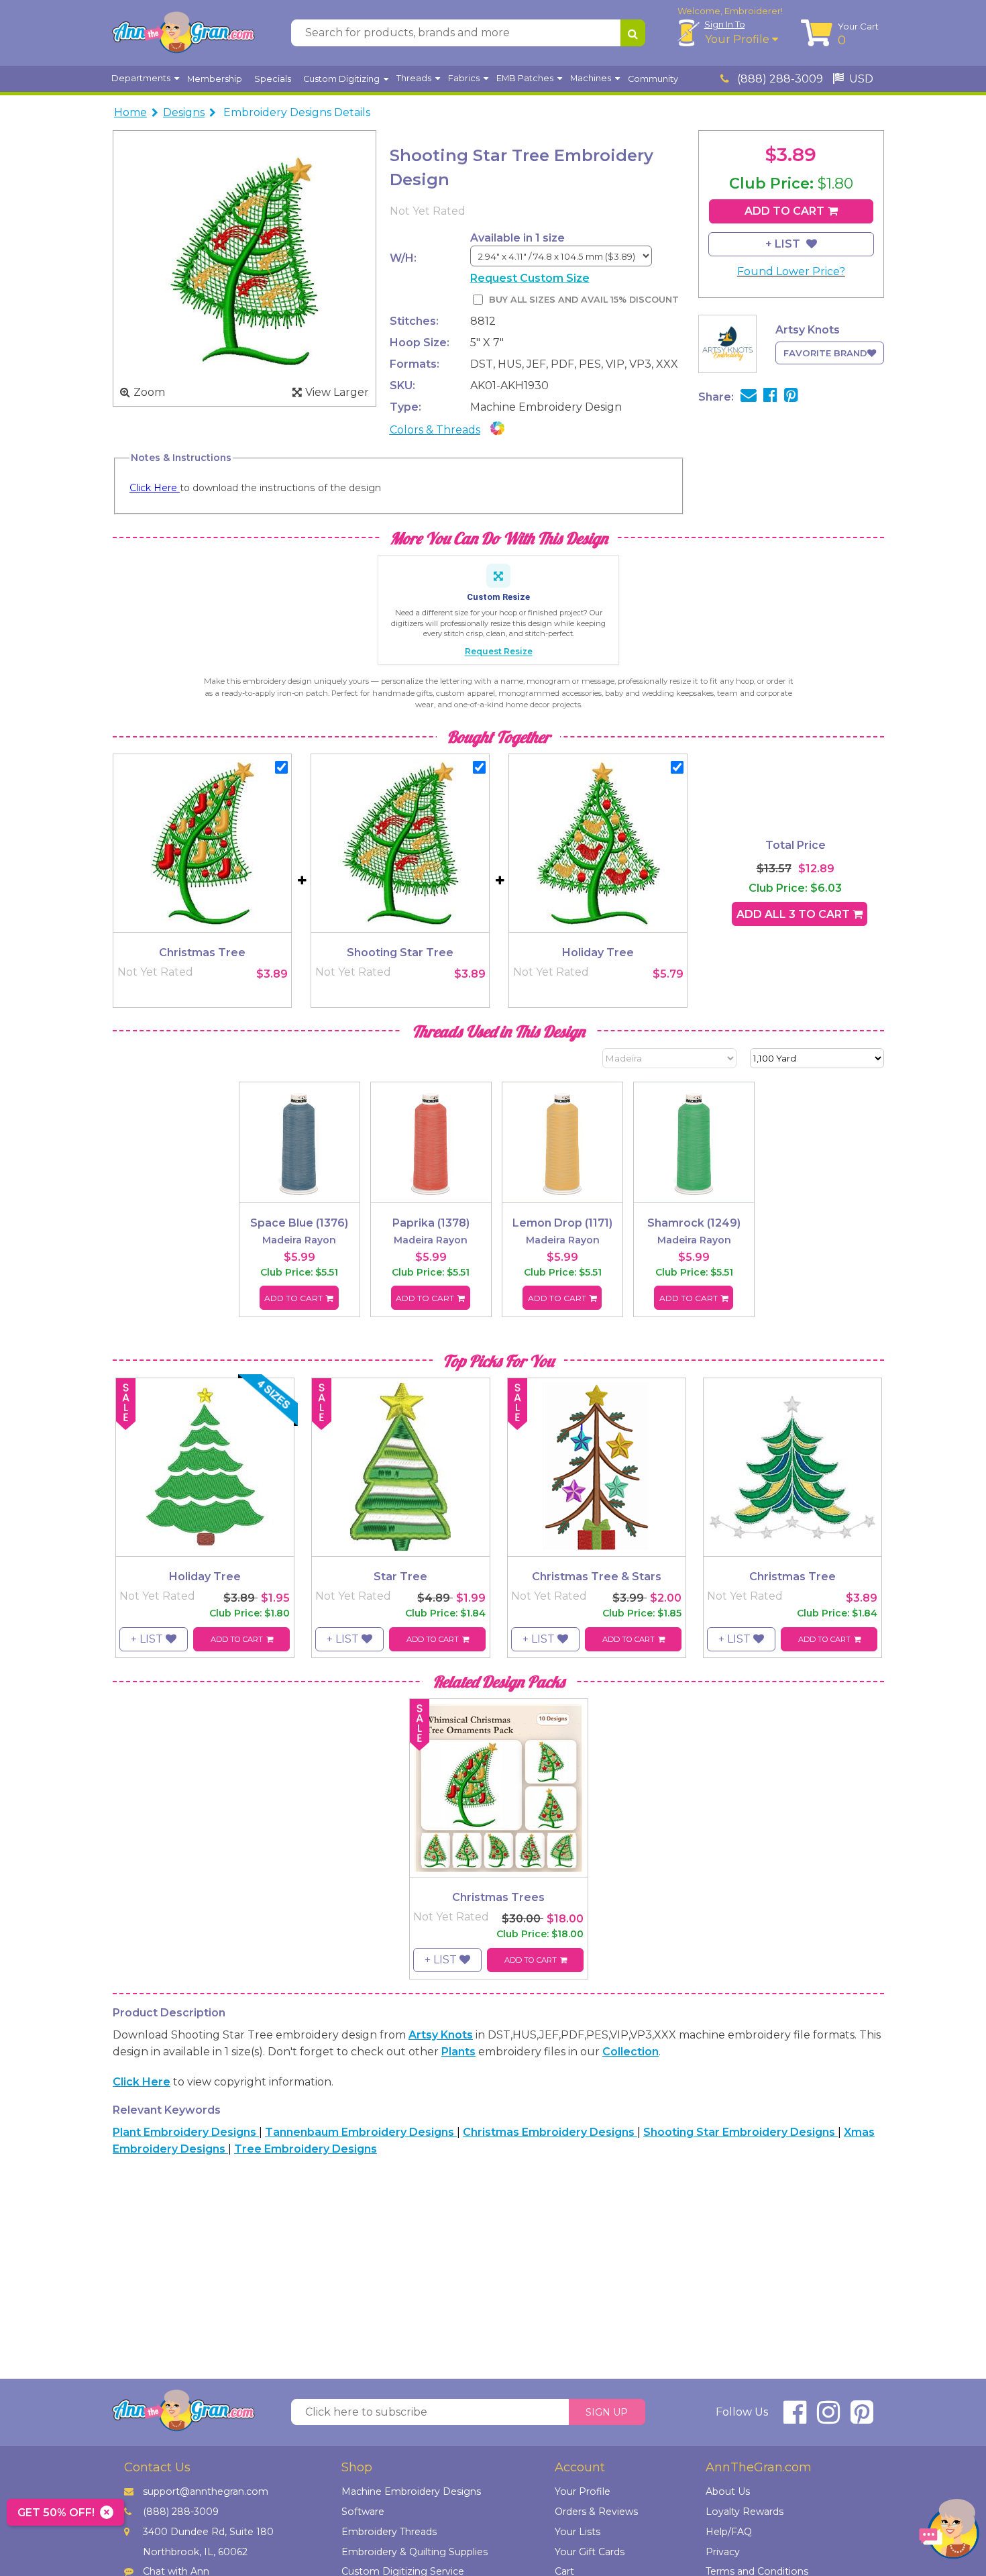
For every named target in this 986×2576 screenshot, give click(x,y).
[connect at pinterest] (862, 2418)
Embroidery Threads (389, 2532)
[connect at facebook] (795, 2418)
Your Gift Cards (590, 2552)
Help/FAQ (729, 2532)
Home (130, 112)
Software (363, 2512)
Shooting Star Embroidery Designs (741, 2132)
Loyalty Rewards (745, 2512)
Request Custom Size (530, 278)
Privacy (723, 2552)
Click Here (155, 488)
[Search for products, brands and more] (633, 33)
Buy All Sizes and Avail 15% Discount (584, 300)
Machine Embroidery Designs (411, 2491)
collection (631, 2052)
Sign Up (607, 2412)
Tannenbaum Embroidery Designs (361, 2132)
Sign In (725, 24)
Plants (458, 2052)
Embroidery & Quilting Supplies (415, 2552)
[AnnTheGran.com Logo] (183, 33)
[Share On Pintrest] (791, 397)
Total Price (796, 845)
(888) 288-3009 (779, 79)
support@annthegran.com (206, 2491)
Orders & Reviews (596, 2512)
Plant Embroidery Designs (186, 2132)
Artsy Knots (441, 2035)
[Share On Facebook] (770, 397)
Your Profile (738, 39)
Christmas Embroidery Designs (550, 2132)
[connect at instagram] (828, 2418)
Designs (184, 112)
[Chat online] (949, 2532)
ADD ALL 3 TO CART (795, 914)
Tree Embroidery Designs (306, 2149)
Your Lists (578, 2532)
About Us (728, 2491)
